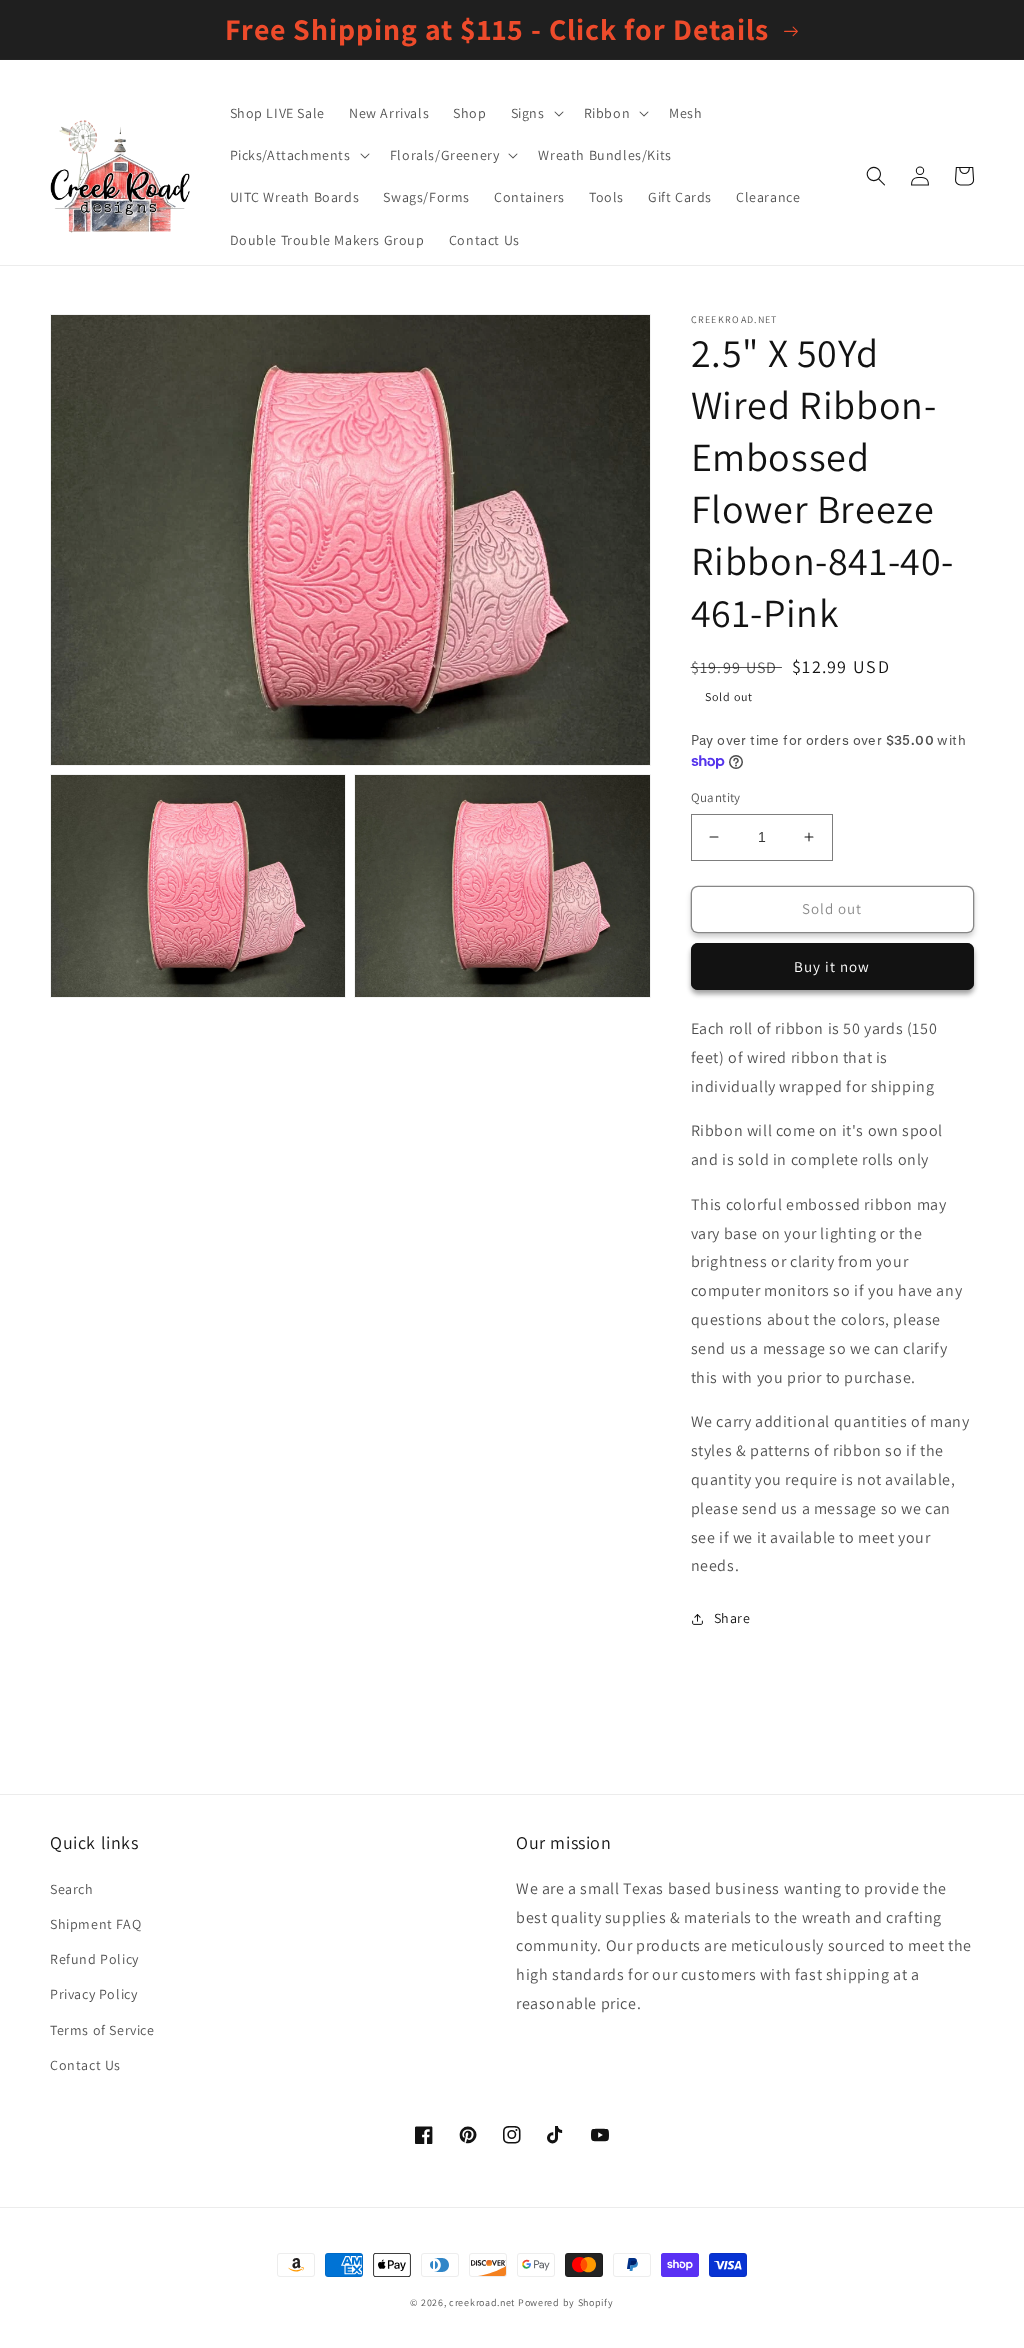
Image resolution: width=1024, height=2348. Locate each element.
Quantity (716, 797)
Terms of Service (102, 2030)
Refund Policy (94, 1959)
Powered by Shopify (566, 2302)
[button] (535, 113)
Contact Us (85, 2065)
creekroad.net (482, 2302)
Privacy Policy (93, 1994)
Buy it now (832, 966)
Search (72, 1889)
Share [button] (732, 1618)
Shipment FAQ (95, 1924)
